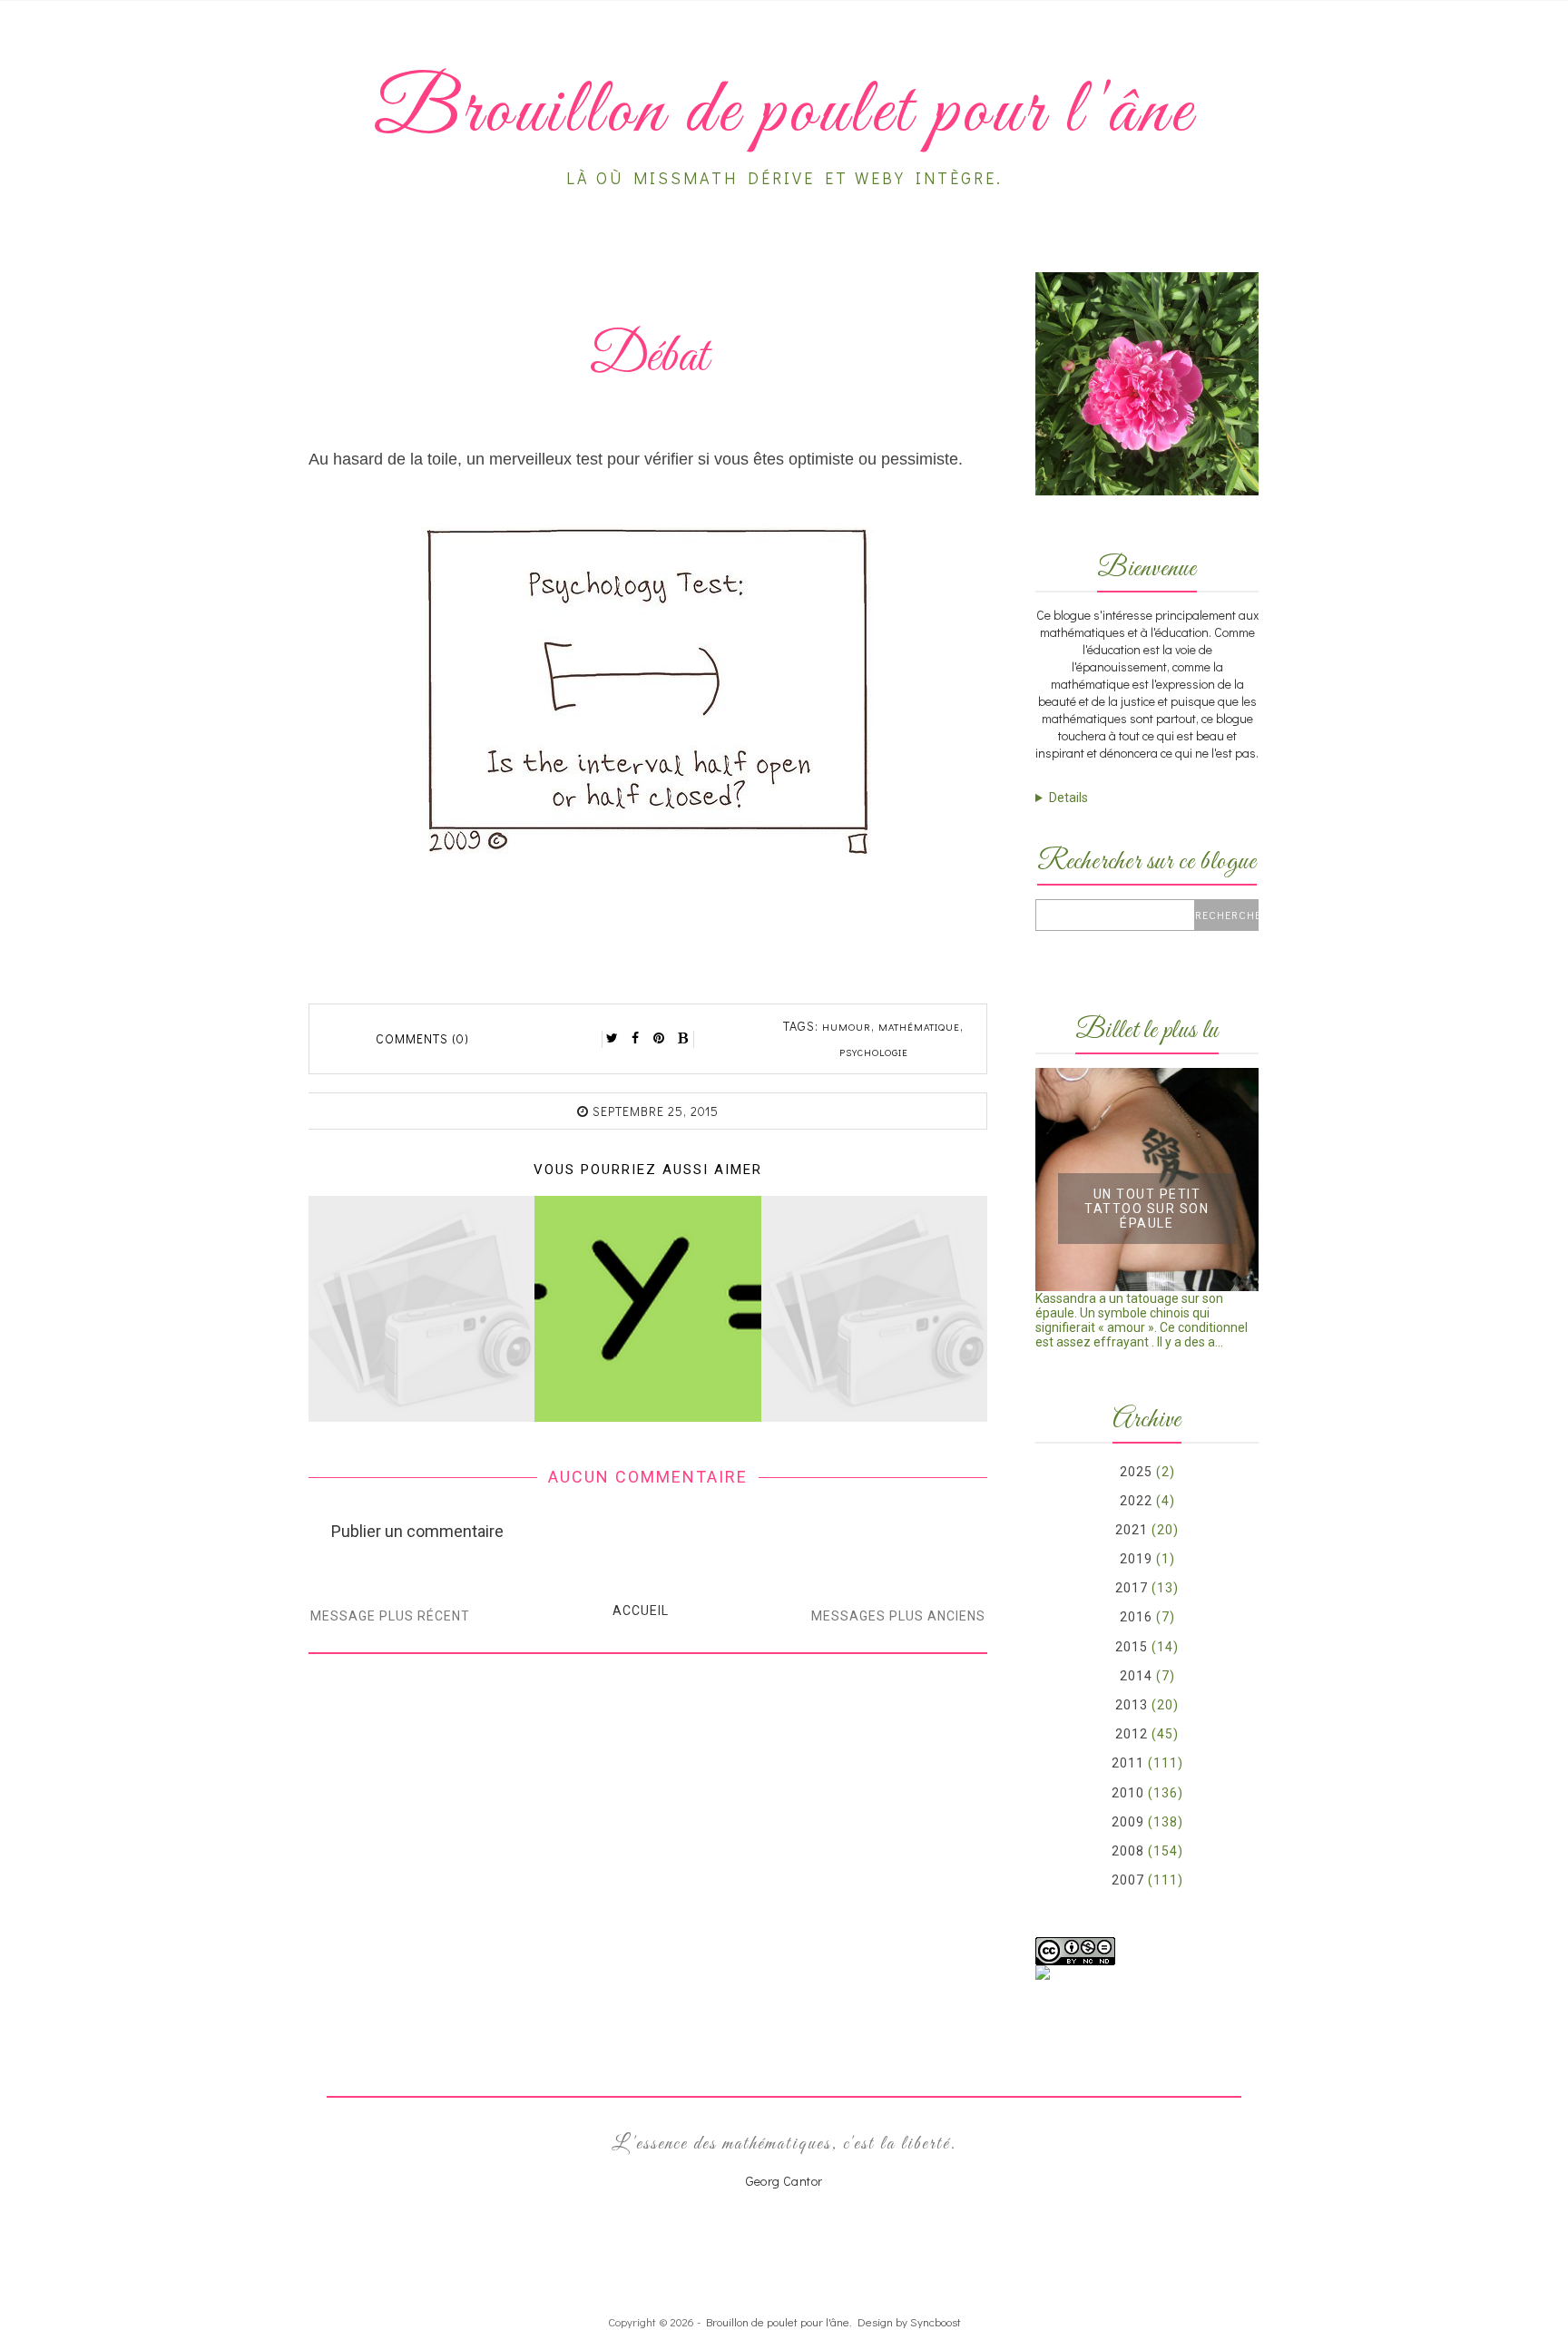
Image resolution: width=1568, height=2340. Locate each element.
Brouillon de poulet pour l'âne (778, 2321)
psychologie (874, 1052)
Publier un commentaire (417, 1531)
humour (847, 1027)
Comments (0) (422, 1038)
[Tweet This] (612, 1038)
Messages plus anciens (898, 1616)
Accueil (641, 1611)
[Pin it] (660, 1038)
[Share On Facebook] (636, 1038)
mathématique (919, 1027)
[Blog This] (683, 1038)
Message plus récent (390, 1616)
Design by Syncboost (909, 2321)
